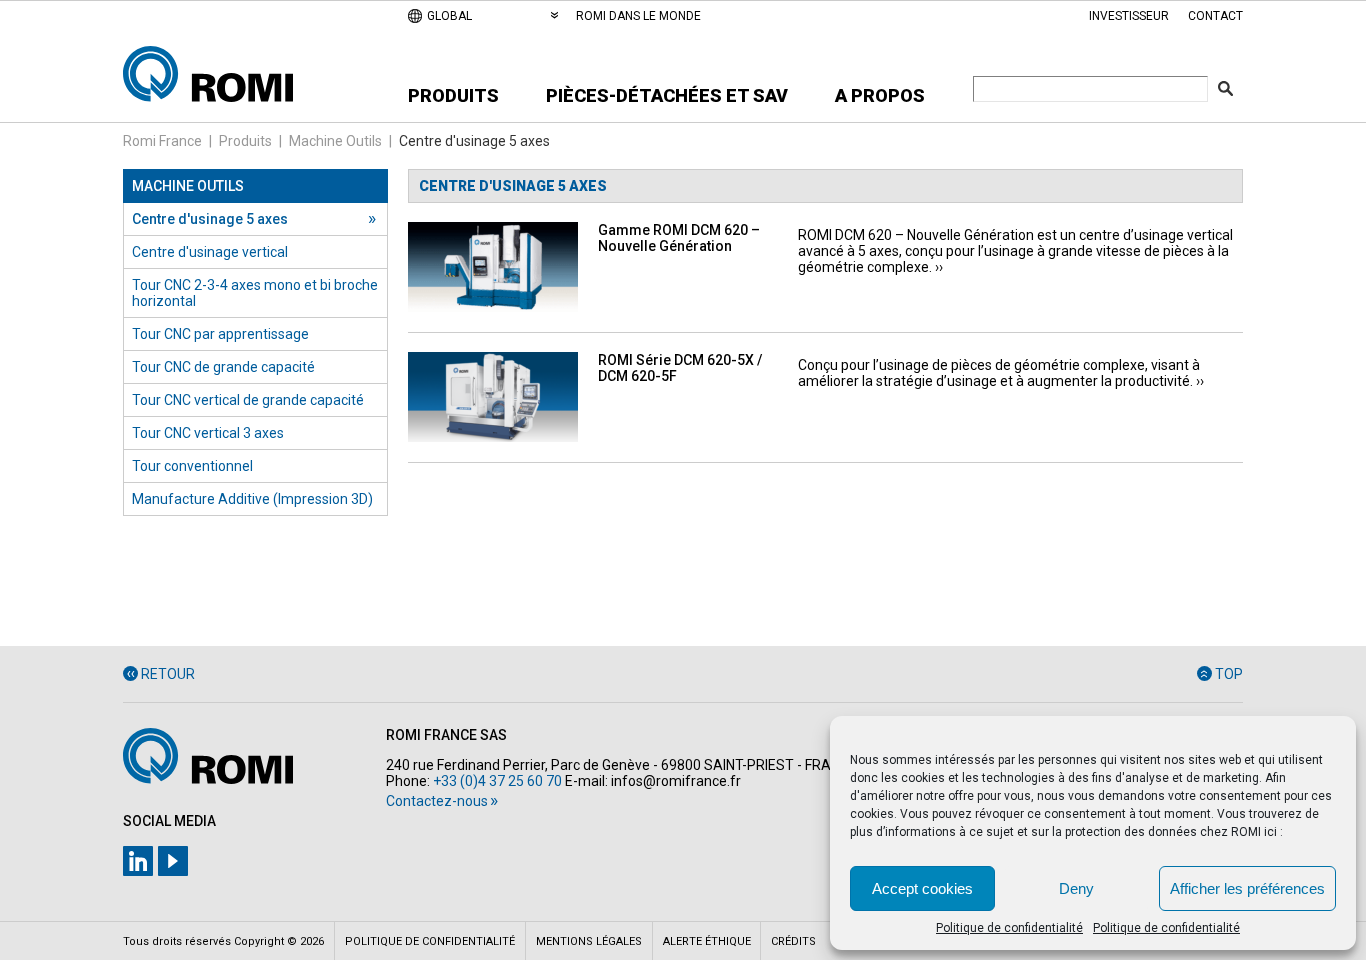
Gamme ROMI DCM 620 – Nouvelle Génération (679, 238)
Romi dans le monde (638, 16)
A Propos (880, 95)
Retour (168, 674)
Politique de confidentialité (1009, 928)
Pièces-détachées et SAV (667, 95)
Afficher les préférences (1247, 888)
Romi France (162, 141)
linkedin (138, 861)
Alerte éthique (707, 941)
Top (1229, 674)
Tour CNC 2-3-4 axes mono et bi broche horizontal (255, 293)
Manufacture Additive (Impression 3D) (252, 499)
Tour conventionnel (192, 466)
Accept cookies (922, 888)
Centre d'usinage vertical (210, 252)
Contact (1215, 16)
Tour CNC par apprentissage (220, 334)
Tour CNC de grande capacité (223, 367)
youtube (173, 861)
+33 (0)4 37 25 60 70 (497, 781)
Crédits (793, 941)
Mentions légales (589, 941)
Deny (1076, 888)
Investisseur (1129, 16)
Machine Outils (335, 141)
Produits (453, 95)
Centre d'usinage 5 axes (210, 219)
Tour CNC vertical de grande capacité (248, 400)
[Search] (1225, 88)
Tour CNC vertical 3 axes (208, 433)
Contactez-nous (437, 801)
